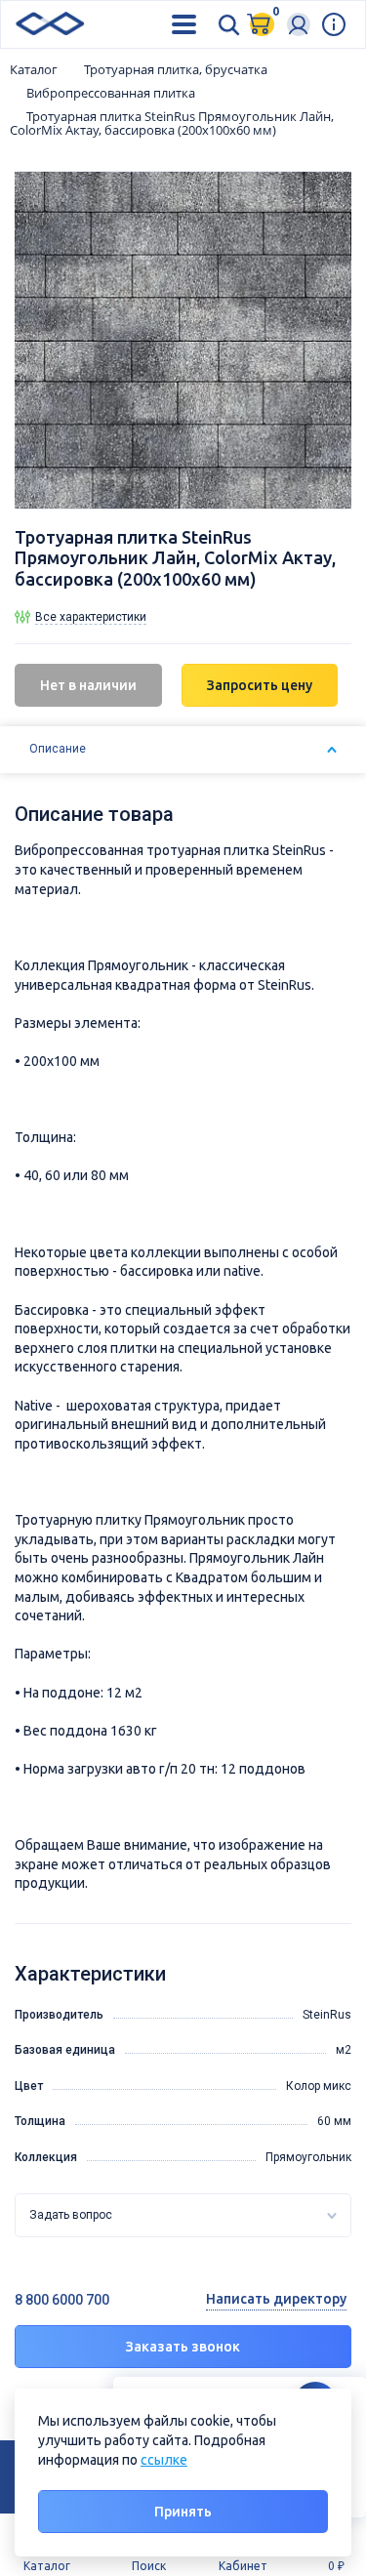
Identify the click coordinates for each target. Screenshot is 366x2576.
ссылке (164, 2460)
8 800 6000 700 (62, 2300)
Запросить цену (260, 685)
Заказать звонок (183, 2347)
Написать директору (276, 2299)
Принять (183, 2512)
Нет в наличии (88, 685)
